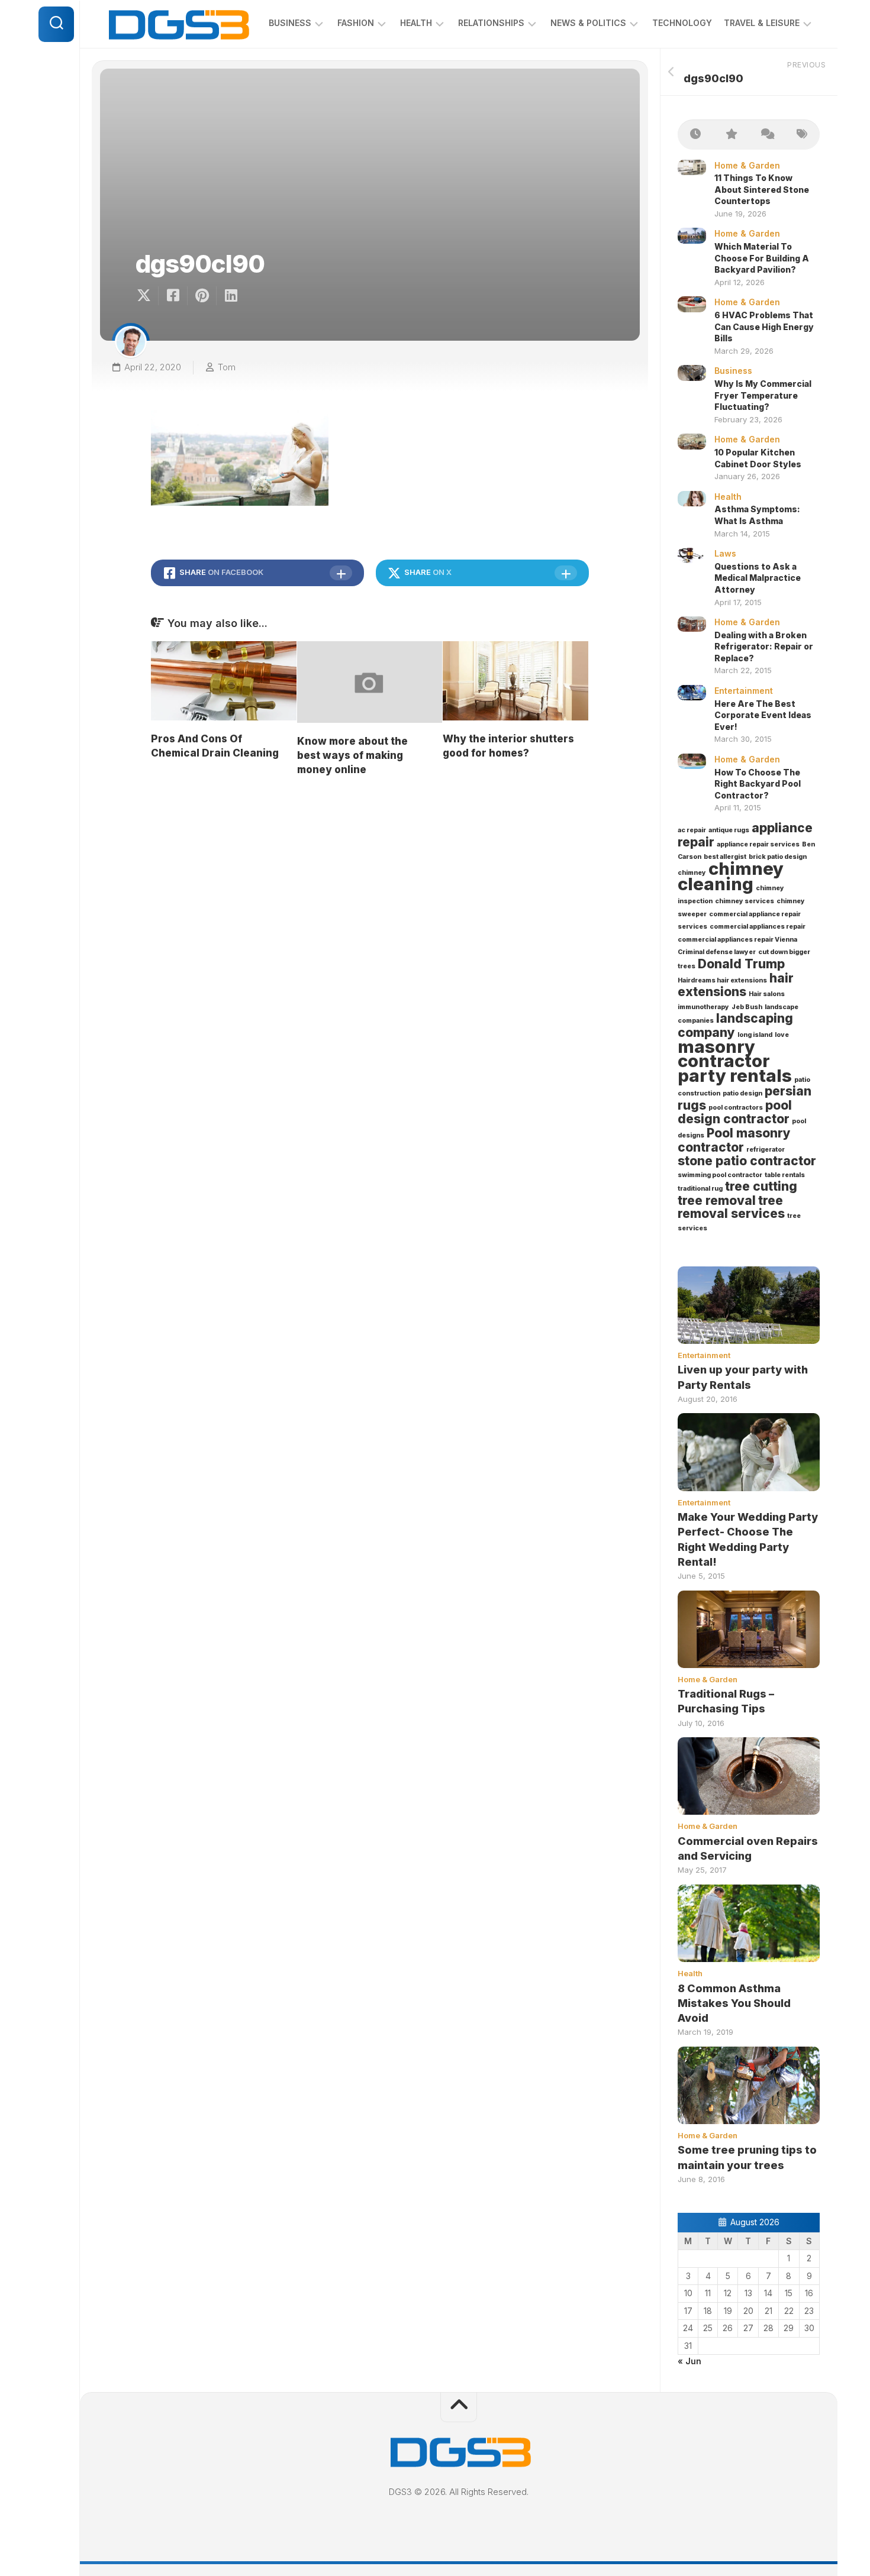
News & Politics (588, 23)
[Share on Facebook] (173, 296)
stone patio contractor (747, 1161)
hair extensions (736, 985)
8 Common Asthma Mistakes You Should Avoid (734, 2003)
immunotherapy (703, 1007)
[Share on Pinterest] (202, 296)
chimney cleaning (731, 877)
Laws (725, 553)
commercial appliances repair (758, 927)
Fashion (356, 23)
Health (416, 23)
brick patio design (778, 857)
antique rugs (729, 830)
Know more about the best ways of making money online (352, 755)
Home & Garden (747, 165)
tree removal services (731, 1207)
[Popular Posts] (731, 135)
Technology (682, 23)
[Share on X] (147, 296)
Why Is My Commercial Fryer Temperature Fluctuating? (763, 395)
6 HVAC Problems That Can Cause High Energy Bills (764, 327)
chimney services (745, 901)
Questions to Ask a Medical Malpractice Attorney (758, 578)
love (782, 1035)
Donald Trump (741, 964)
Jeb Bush (747, 1007)
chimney (692, 873)
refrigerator (766, 1150)
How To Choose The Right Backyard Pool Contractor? (758, 784)
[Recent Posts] (695, 135)
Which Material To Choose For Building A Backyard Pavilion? (762, 258)
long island (755, 1035)
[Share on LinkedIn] (231, 296)
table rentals (785, 1175)
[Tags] (802, 135)
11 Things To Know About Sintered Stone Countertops (762, 189)
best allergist (725, 857)
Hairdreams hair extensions (722, 980)
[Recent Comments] (766, 135)
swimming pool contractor (720, 1175)
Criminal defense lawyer (717, 952)
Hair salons (767, 994)
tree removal (717, 1200)
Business (290, 23)
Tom (227, 367)
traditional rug (700, 1189)
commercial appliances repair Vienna (737, 940)
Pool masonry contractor (734, 1140)
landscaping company (735, 1025)
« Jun (689, 2361)
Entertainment (744, 691)
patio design (742, 1093)
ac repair (692, 830)
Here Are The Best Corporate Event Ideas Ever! (763, 715)
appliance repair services (758, 844)
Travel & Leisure (762, 23)
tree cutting (761, 1186)
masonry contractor (724, 1054)
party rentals (735, 1076)
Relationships (491, 23)
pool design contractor (735, 1112)
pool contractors (736, 1108)
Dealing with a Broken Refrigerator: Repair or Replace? (764, 647)
